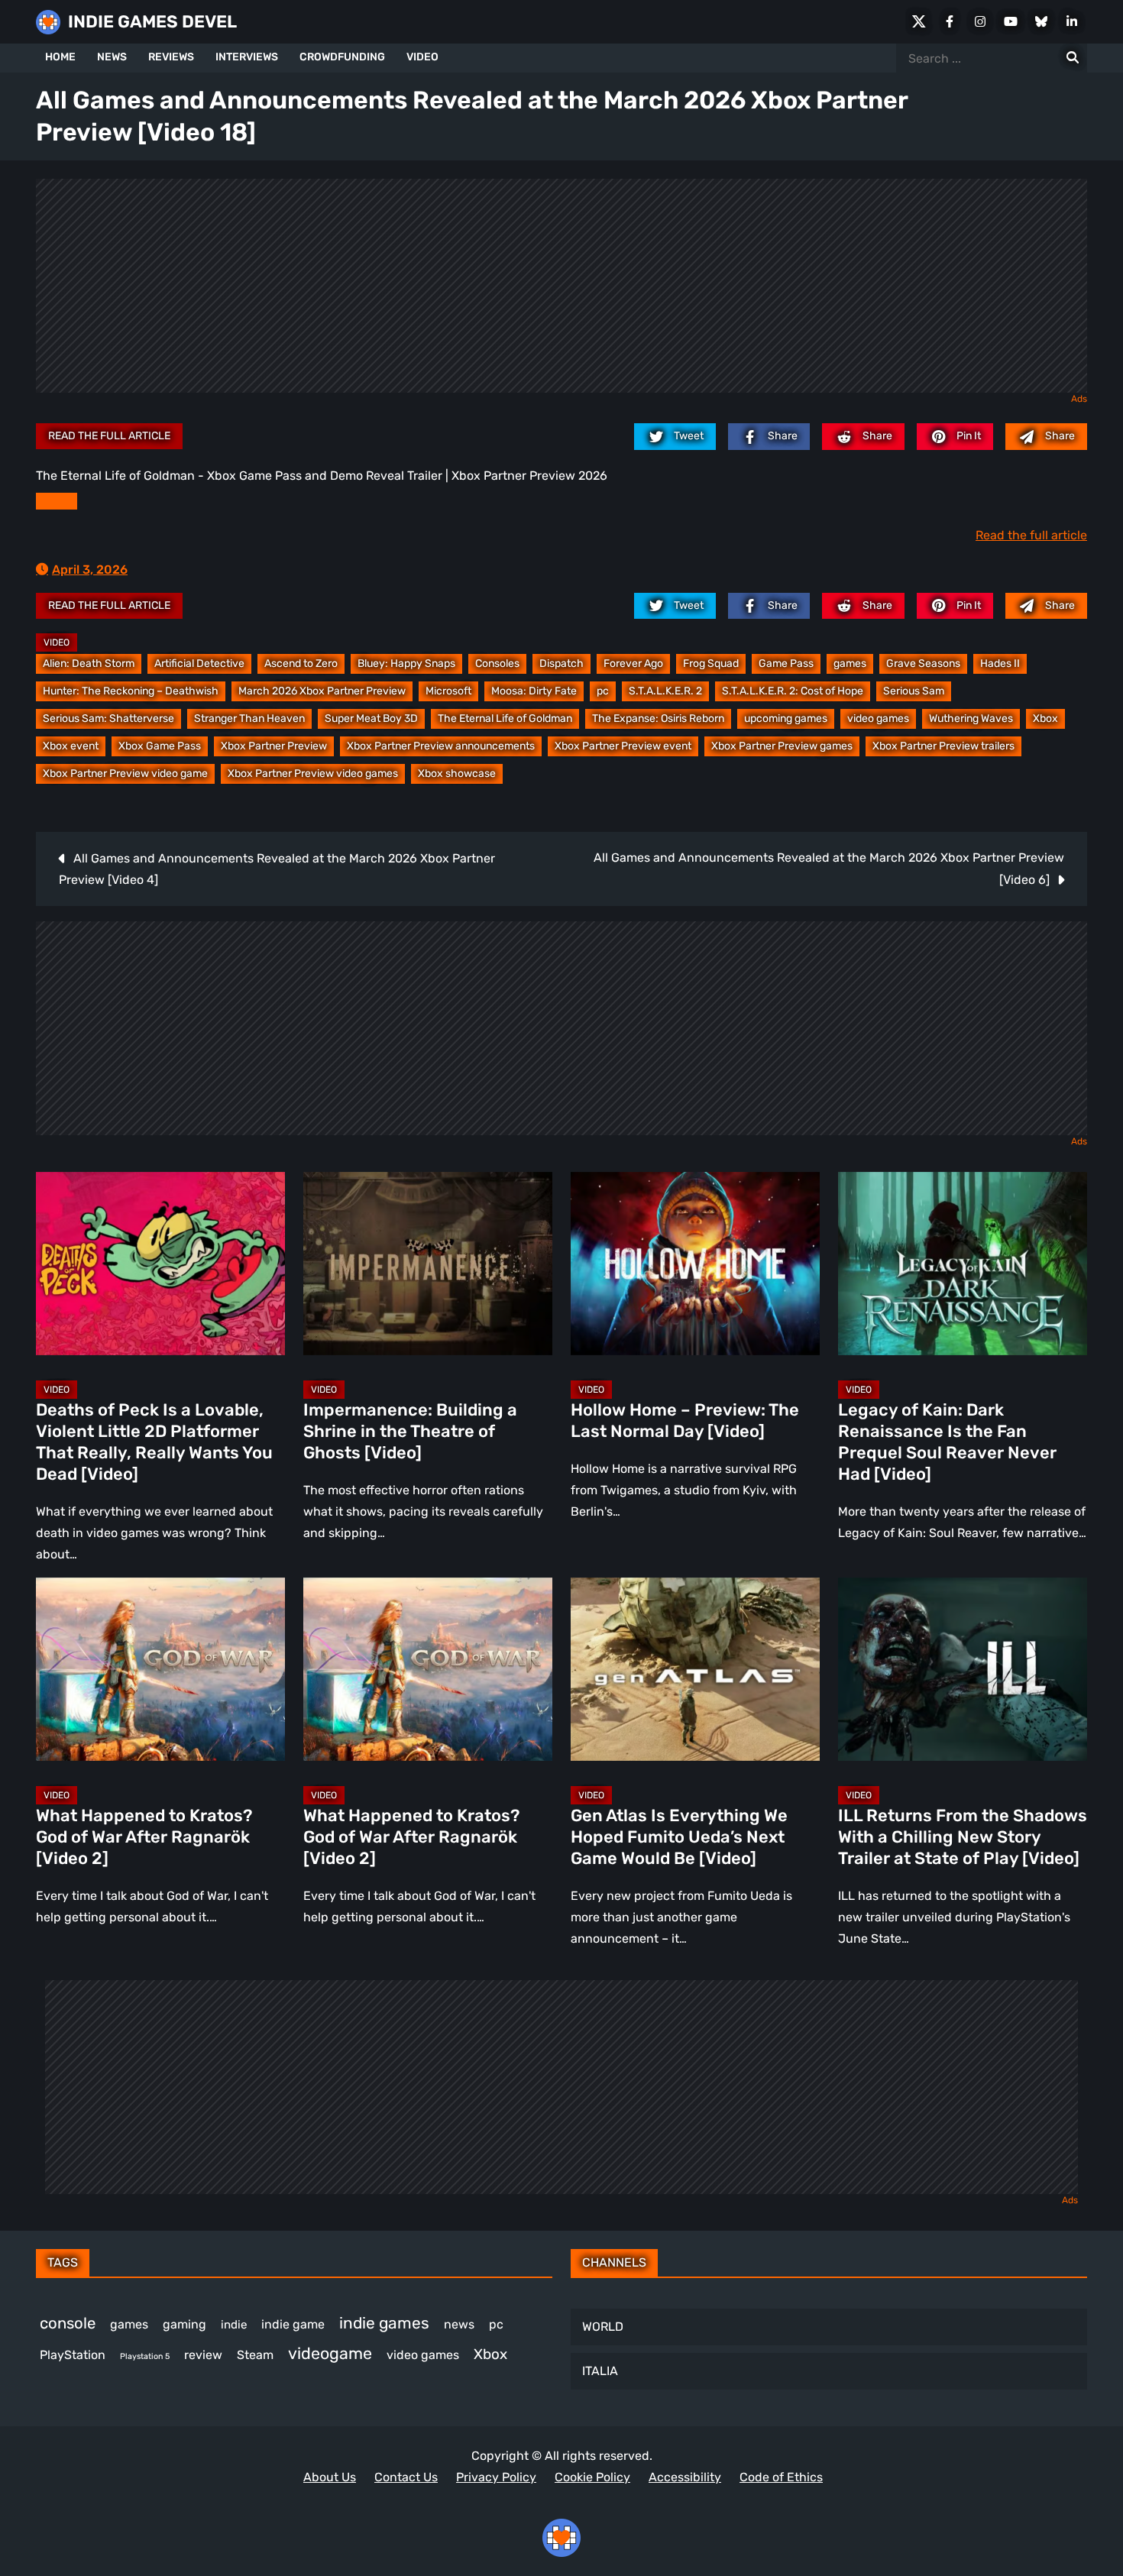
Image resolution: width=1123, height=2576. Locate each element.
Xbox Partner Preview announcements (441, 746)
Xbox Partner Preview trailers (943, 746)
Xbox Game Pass (160, 746)
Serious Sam (914, 691)
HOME (60, 57)
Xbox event (71, 746)
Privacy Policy (496, 2477)
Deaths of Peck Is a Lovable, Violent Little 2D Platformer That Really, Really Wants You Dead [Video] (154, 1442)
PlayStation (73, 2355)
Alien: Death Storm (89, 663)
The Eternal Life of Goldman (505, 718)
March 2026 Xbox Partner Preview (322, 691)
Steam (255, 2355)
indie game (293, 2324)
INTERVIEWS (247, 57)
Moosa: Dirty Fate (534, 691)
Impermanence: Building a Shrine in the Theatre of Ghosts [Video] (410, 1431)
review (203, 2355)
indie (234, 2325)
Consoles (497, 663)
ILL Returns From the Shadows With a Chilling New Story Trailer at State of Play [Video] (963, 1837)
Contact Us (406, 2477)
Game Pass (786, 663)
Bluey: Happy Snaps (406, 663)
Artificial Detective (199, 663)
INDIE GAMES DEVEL (152, 22)
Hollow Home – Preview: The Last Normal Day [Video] (685, 1421)
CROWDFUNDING (342, 57)
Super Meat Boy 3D (371, 718)
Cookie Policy (592, 2477)
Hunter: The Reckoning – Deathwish (131, 691)
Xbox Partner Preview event (623, 746)
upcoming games (786, 718)
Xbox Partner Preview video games (313, 773)
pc (603, 691)
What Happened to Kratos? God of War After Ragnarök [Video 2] (144, 1837)
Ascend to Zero (301, 663)
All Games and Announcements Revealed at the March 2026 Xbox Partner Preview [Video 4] (277, 869)
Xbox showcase (457, 773)
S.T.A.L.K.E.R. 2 (665, 691)
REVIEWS (171, 57)
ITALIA (600, 2371)
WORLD (603, 2327)
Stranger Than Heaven (249, 718)
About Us (330, 2477)
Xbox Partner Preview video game (125, 773)
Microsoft (448, 691)
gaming (184, 2324)
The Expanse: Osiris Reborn (658, 718)
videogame (330, 2353)
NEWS (112, 57)
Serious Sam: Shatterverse (108, 718)
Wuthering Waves (971, 718)
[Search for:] (1073, 58)
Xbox (1045, 718)
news (459, 2324)
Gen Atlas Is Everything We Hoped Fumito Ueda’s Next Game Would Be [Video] (679, 1837)
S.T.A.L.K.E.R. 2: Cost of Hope (793, 691)
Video (57, 642)
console (68, 2323)
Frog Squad (711, 663)
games (850, 663)
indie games (384, 2323)
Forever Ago (633, 663)
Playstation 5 (145, 2356)
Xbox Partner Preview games (782, 746)
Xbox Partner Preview (274, 746)
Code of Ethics (781, 2477)
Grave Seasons (923, 663)
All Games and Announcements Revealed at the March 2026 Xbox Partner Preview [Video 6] (829, 869)
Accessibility (685, 2477)
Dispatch (561, 663)
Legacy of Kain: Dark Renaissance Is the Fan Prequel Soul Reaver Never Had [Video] (947, 1442)
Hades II (1000, 663)
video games (878, 718)
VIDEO (422, 57)
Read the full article (109, 436)
